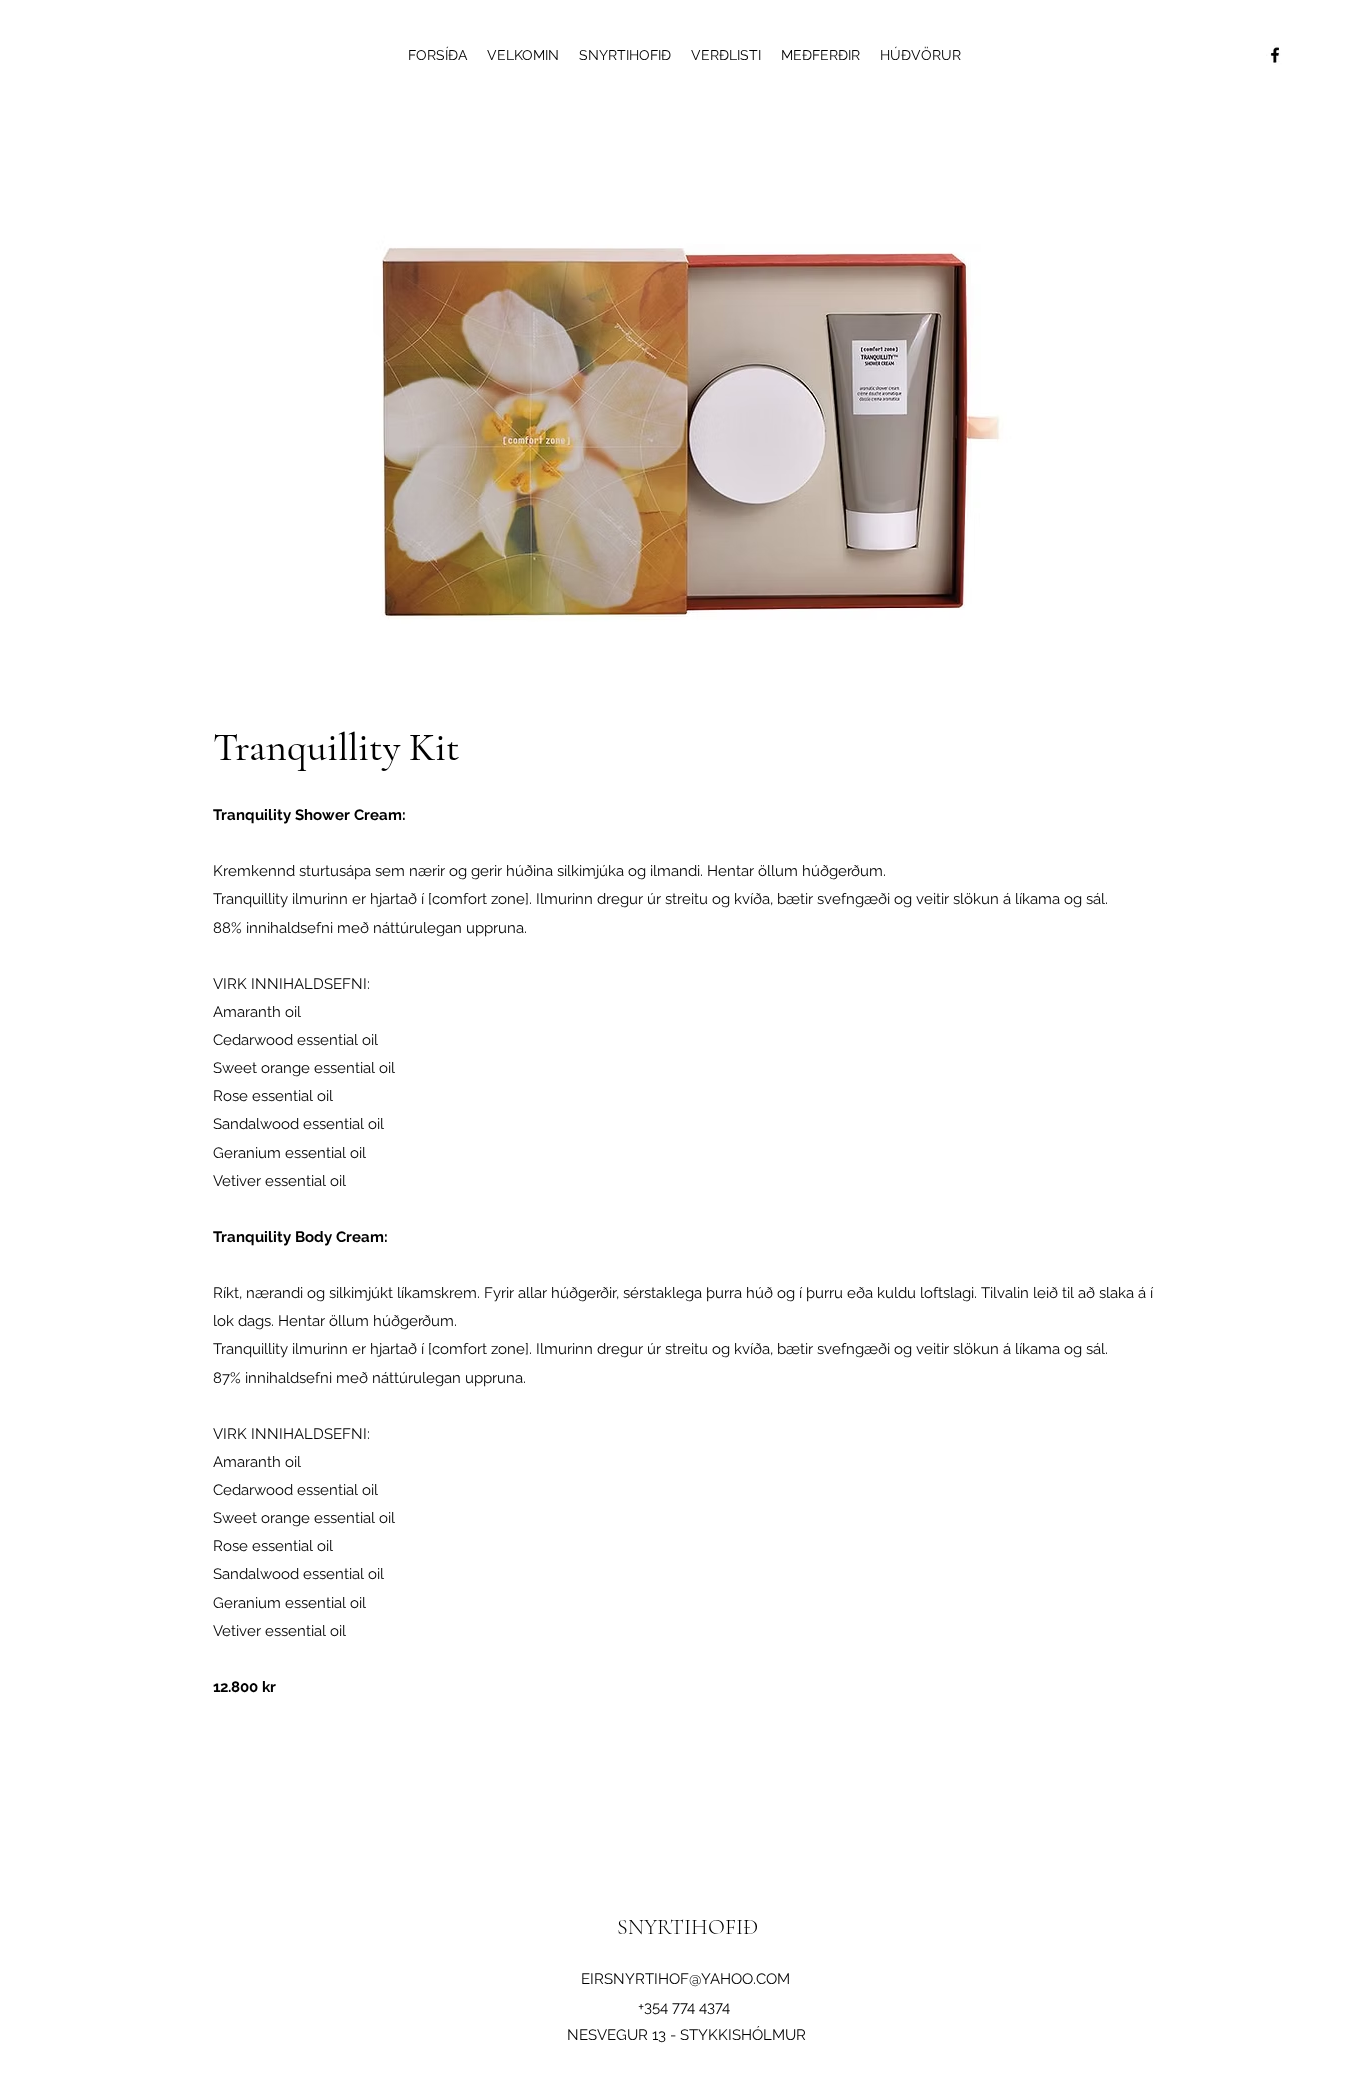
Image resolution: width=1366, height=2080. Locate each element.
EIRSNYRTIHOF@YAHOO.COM (685, 1979)
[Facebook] (1275, 55)
